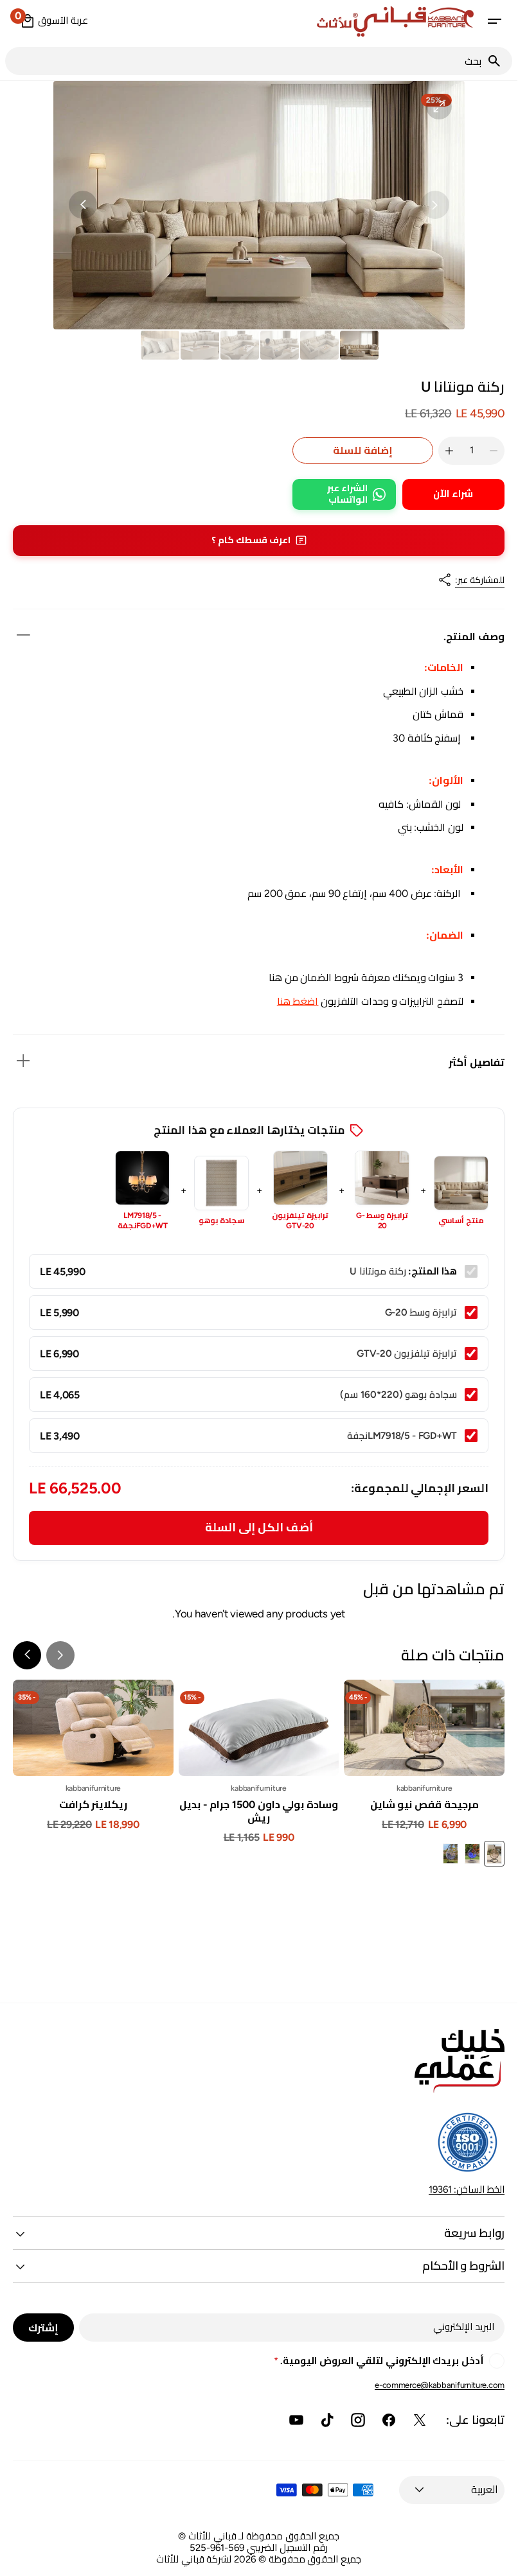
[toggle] (23, 635)
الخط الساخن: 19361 (467, 2189)
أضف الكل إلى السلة (259, 1527)
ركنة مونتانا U (378, 1271)
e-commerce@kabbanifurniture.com (440, 2385)
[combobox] (246, 61)
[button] (494, 21)
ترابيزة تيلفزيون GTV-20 (300, 1221)
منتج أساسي (461, 1221)
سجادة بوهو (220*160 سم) (398, 1395)
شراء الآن (453, 494)
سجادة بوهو (221, 1221)
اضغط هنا (298, 1001)
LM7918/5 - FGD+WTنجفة (143, 1221)
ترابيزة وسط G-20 (382, 1221)
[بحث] (499, 61)
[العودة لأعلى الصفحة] (502, 2561)
